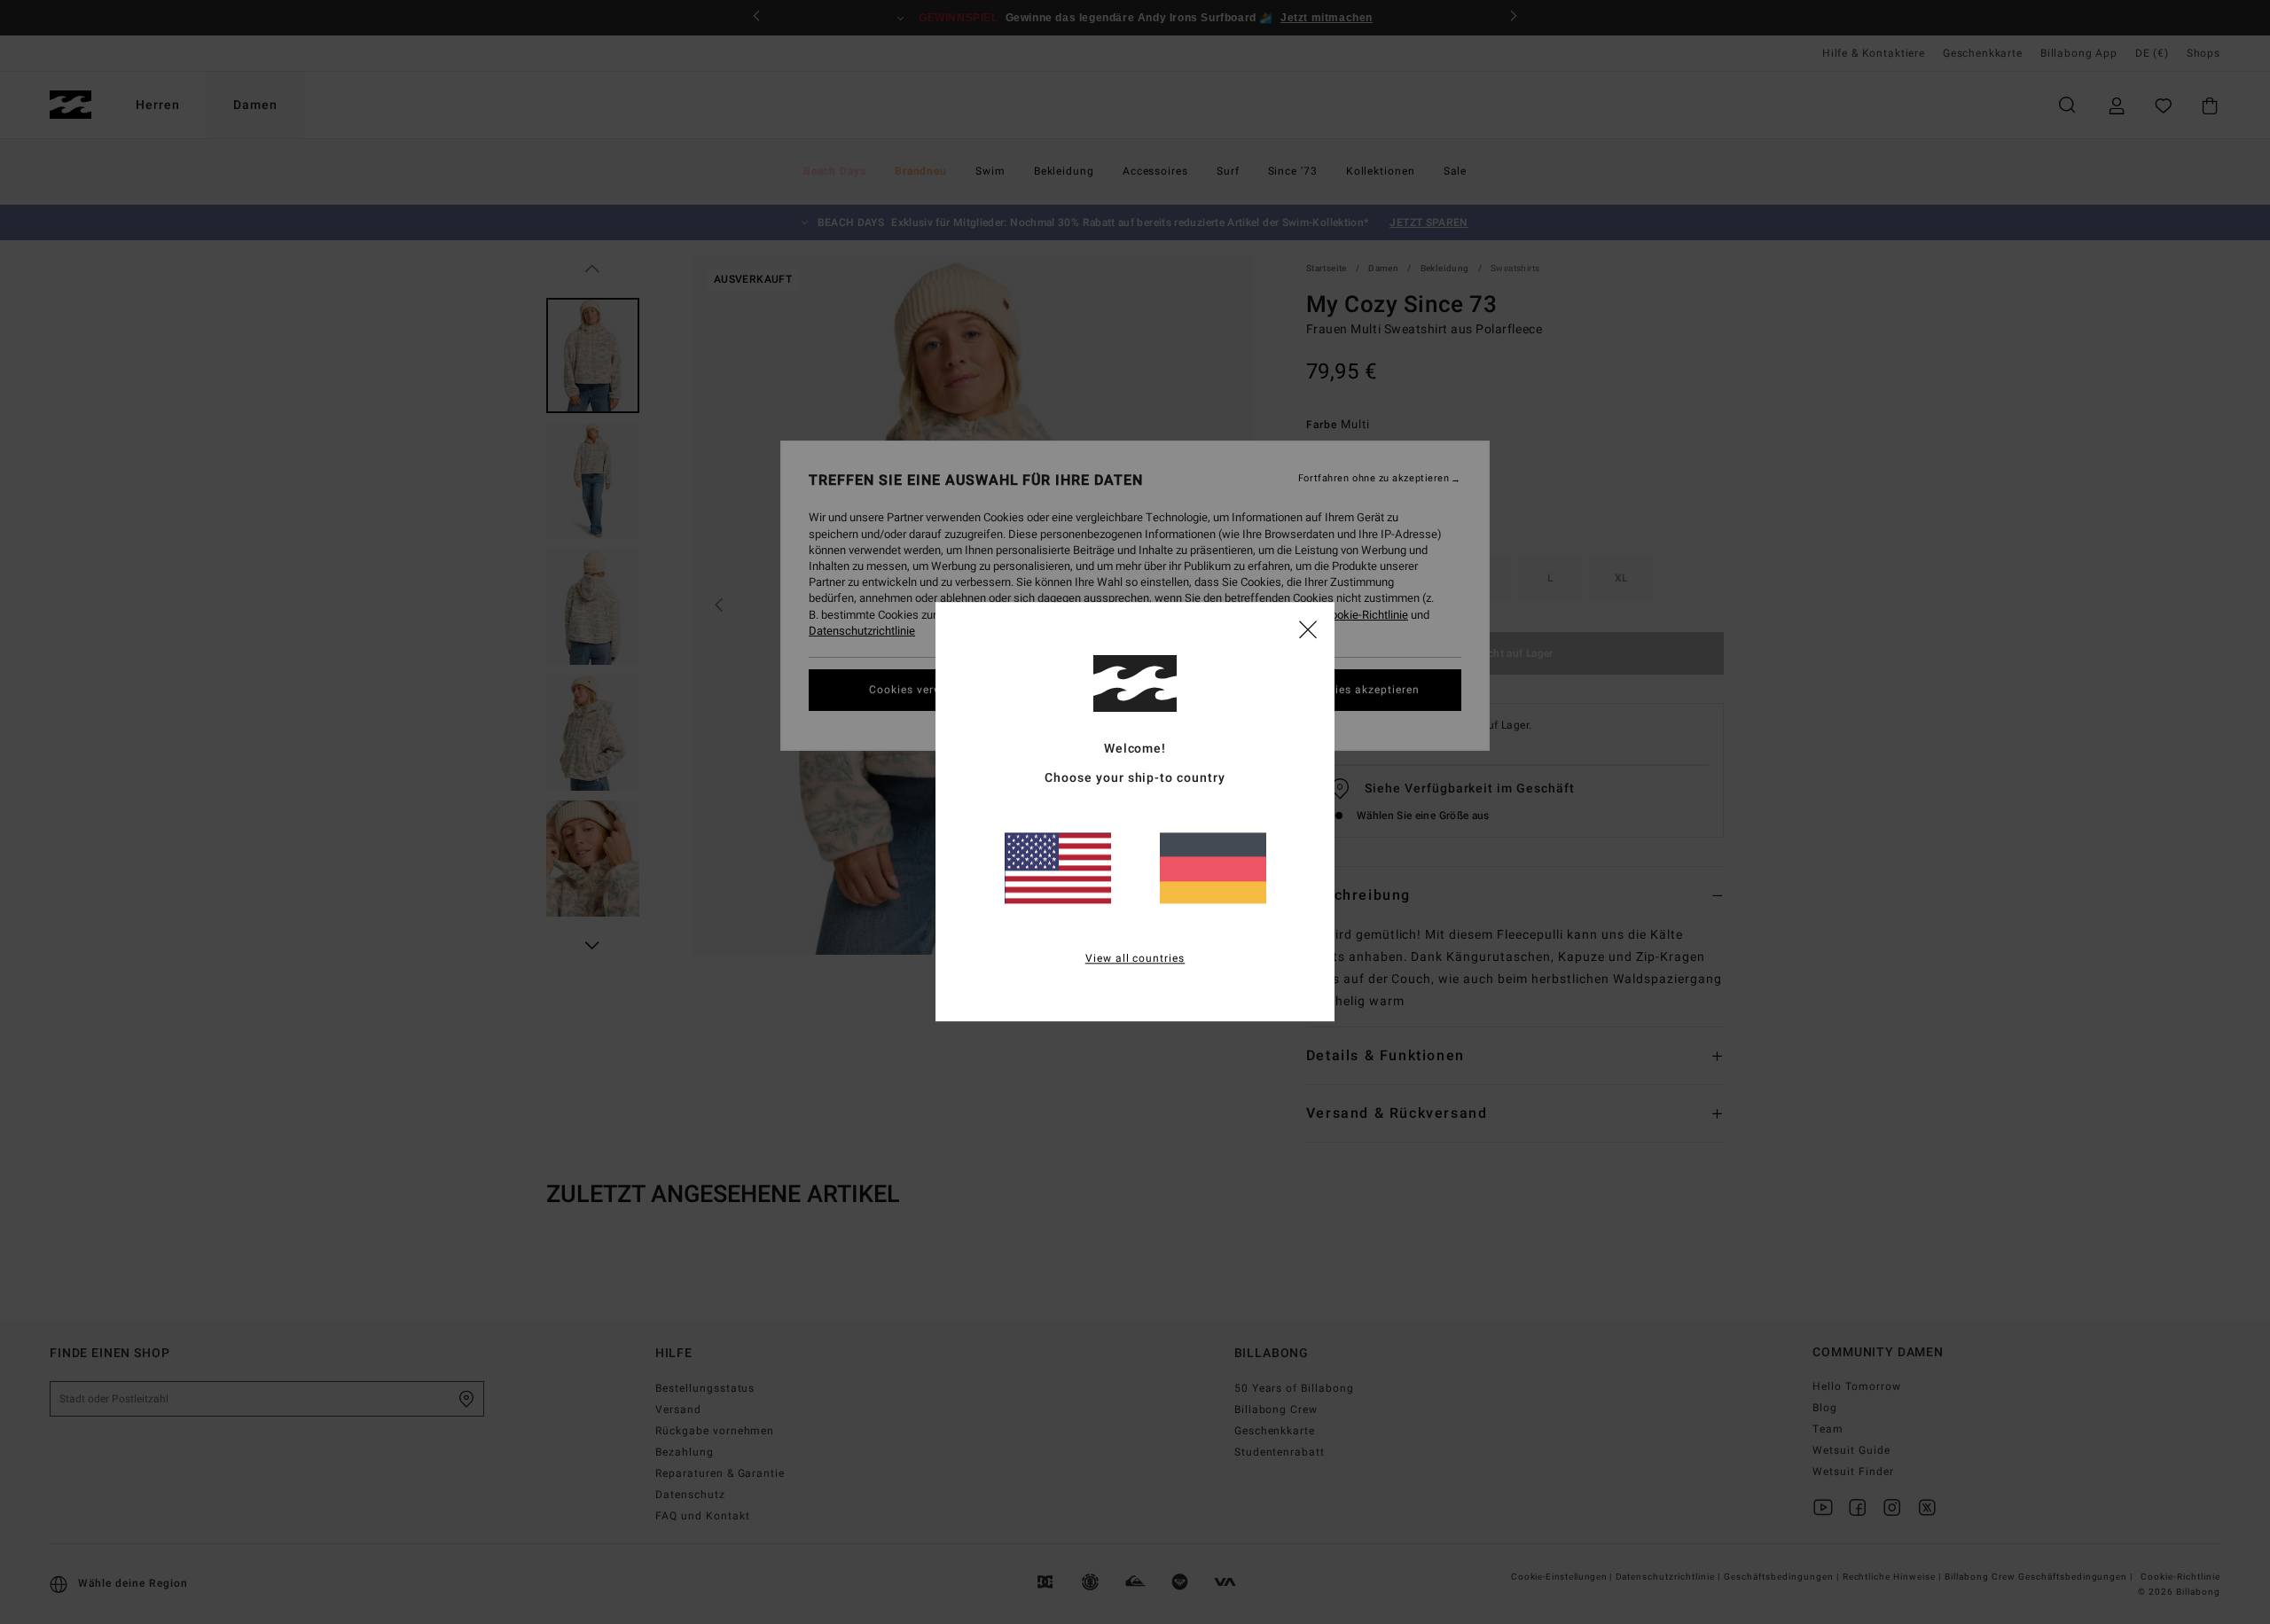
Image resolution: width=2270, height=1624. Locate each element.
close (1308, 629)
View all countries (1135, 959)
